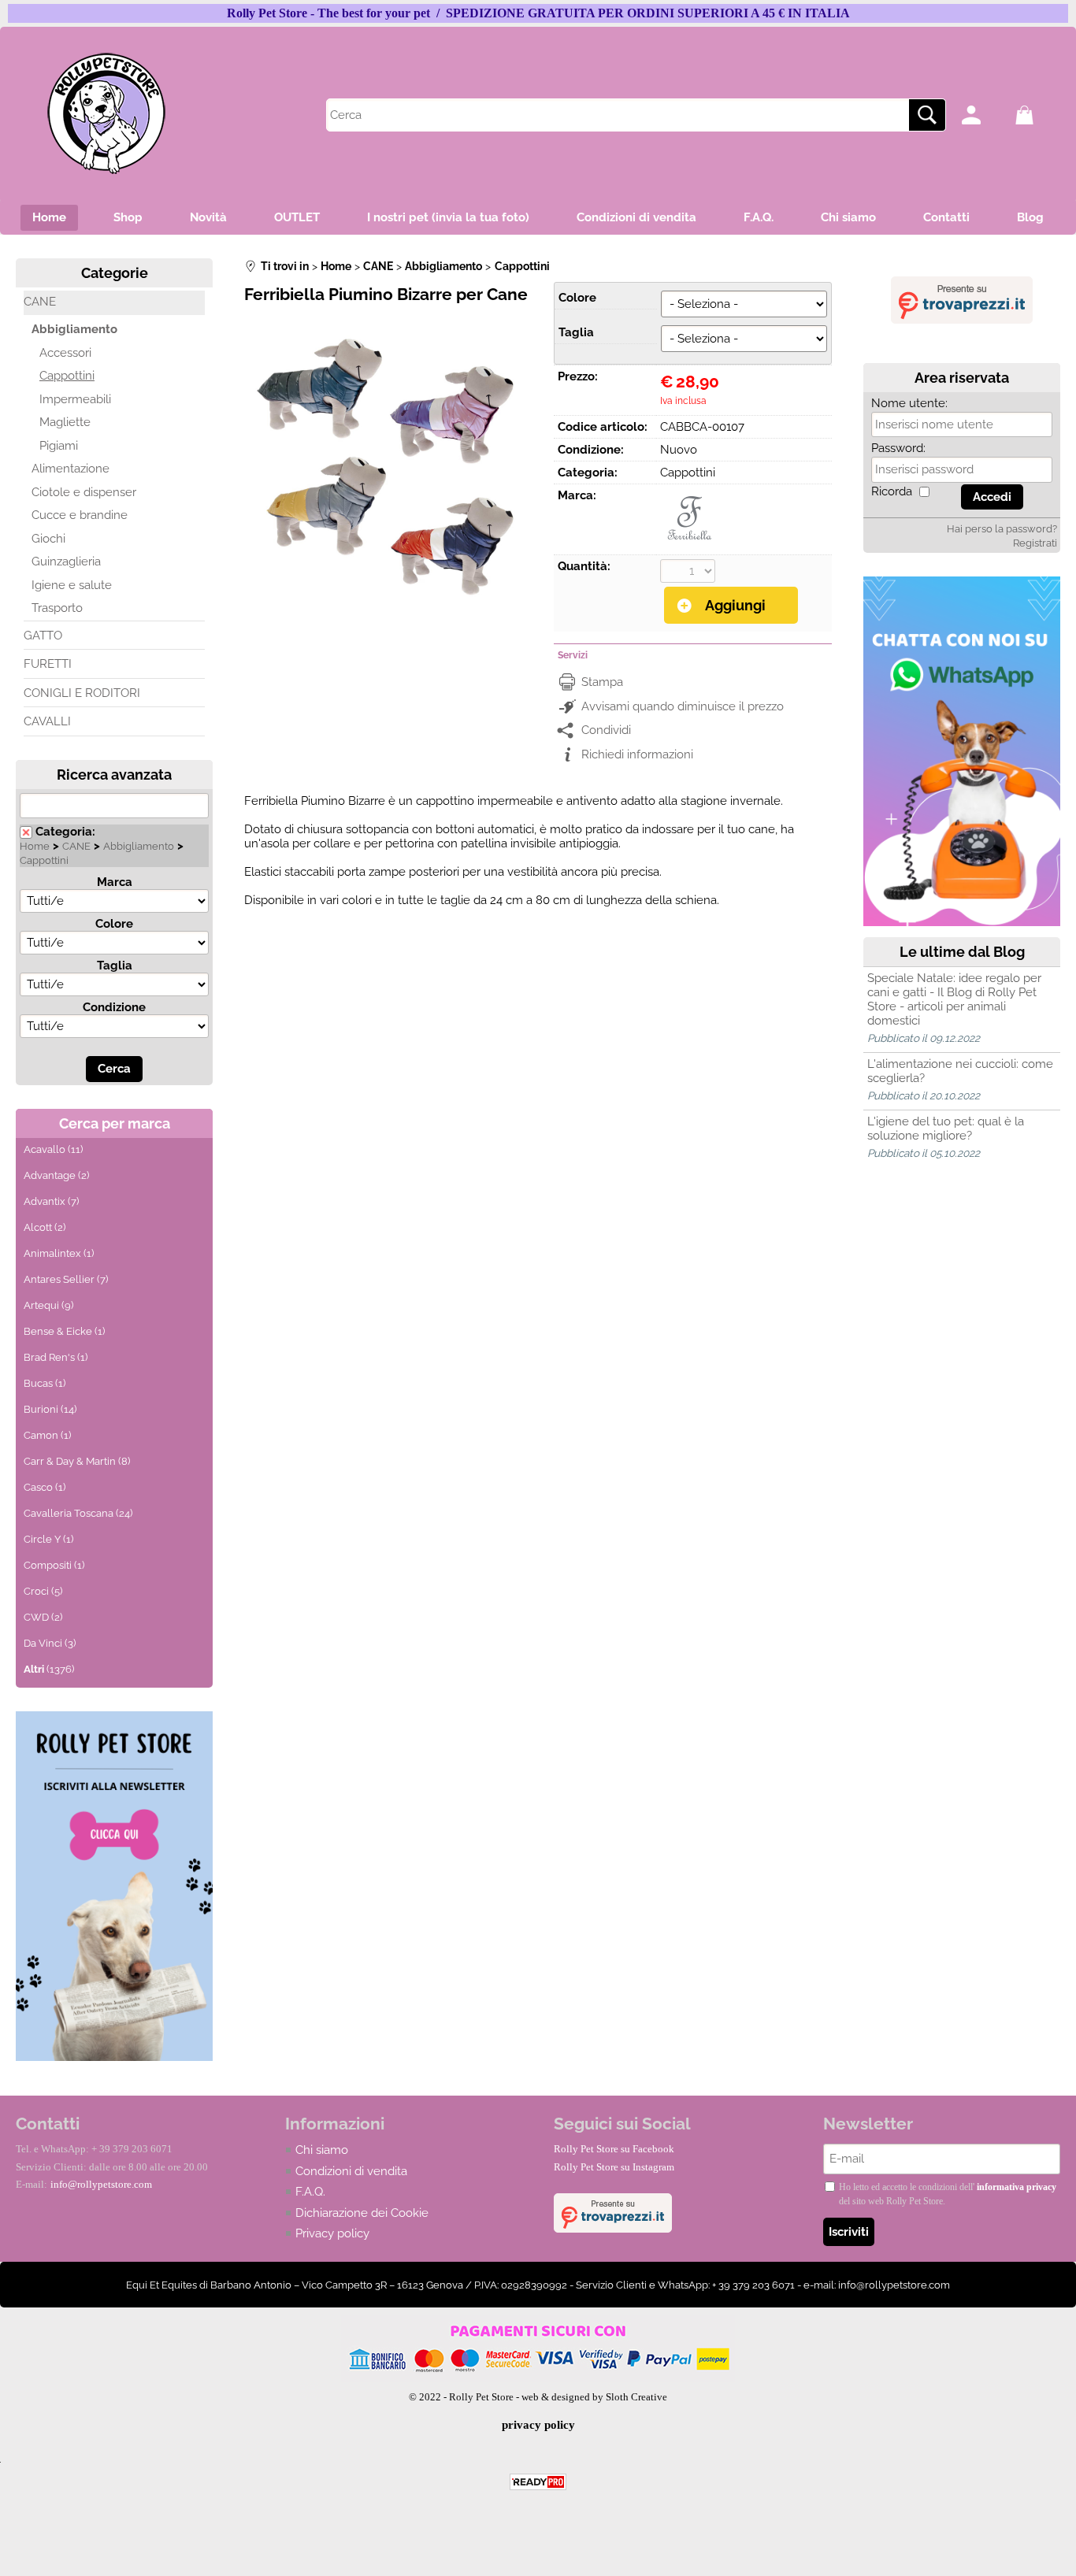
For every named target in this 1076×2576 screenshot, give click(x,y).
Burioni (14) (50, 1409)
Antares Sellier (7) (66, 1279)
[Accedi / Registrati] (984, 115)
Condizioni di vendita (636, 217)
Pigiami (59, 446)
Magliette (65, 422)
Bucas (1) (45, 1383)
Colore (114, 924)
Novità (208, 217)
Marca (115, 882)
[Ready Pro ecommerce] (538, 2482)
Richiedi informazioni (637, 754)
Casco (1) (45, 1487)
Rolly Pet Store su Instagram (614, 2167)
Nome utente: (909, 403)
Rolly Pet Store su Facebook (614, 2149)
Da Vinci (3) (50, 1643)
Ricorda (892, 491)
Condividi (606, 730)
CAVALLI (47, 721)
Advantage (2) (56, 1175)
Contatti (946, 217)
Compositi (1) (54, 1565)
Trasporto (57, 608)
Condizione (114, 1007)
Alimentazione (70, 469)
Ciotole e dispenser (84, 492)
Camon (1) (47, 1435)
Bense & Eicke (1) (64, 1331)
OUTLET (297, 217)
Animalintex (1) (59, 1253)
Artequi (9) (48, 1305)
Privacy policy (332, 2233)
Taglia (115, 966)
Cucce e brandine (80, 515)
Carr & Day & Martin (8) (77, 1461)
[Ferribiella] (690, 543)
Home (49, 217)
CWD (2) (43, 1617)
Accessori (65, 353)
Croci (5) (43, 1591)
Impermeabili (75, 399)
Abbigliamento (74, 329)
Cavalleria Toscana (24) (78, 1513)
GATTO (43, 636)
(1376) (49, 1669)
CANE (40, 302)
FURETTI (48, 664)
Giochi (48, 539)
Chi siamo (848, 217)
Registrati (1035, 543)
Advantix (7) (51, 1201)
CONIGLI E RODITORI (82, 693)
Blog (1030, 217)
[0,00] (1038, 115)
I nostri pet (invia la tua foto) (448, 217)
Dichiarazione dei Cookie (362, 2213)
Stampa (602, 682)
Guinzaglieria (66, 562)
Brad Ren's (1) (56, 1357)
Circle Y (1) (48, 1539)
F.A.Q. (759, 217)
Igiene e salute (72, 585)
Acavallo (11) (53, 1149)
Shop (128, 217)
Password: (898, 448)
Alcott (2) (45, 1227)
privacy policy (538, 2425)
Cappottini (67, 376)
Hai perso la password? (1002, 529)
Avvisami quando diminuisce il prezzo (683, 706)
